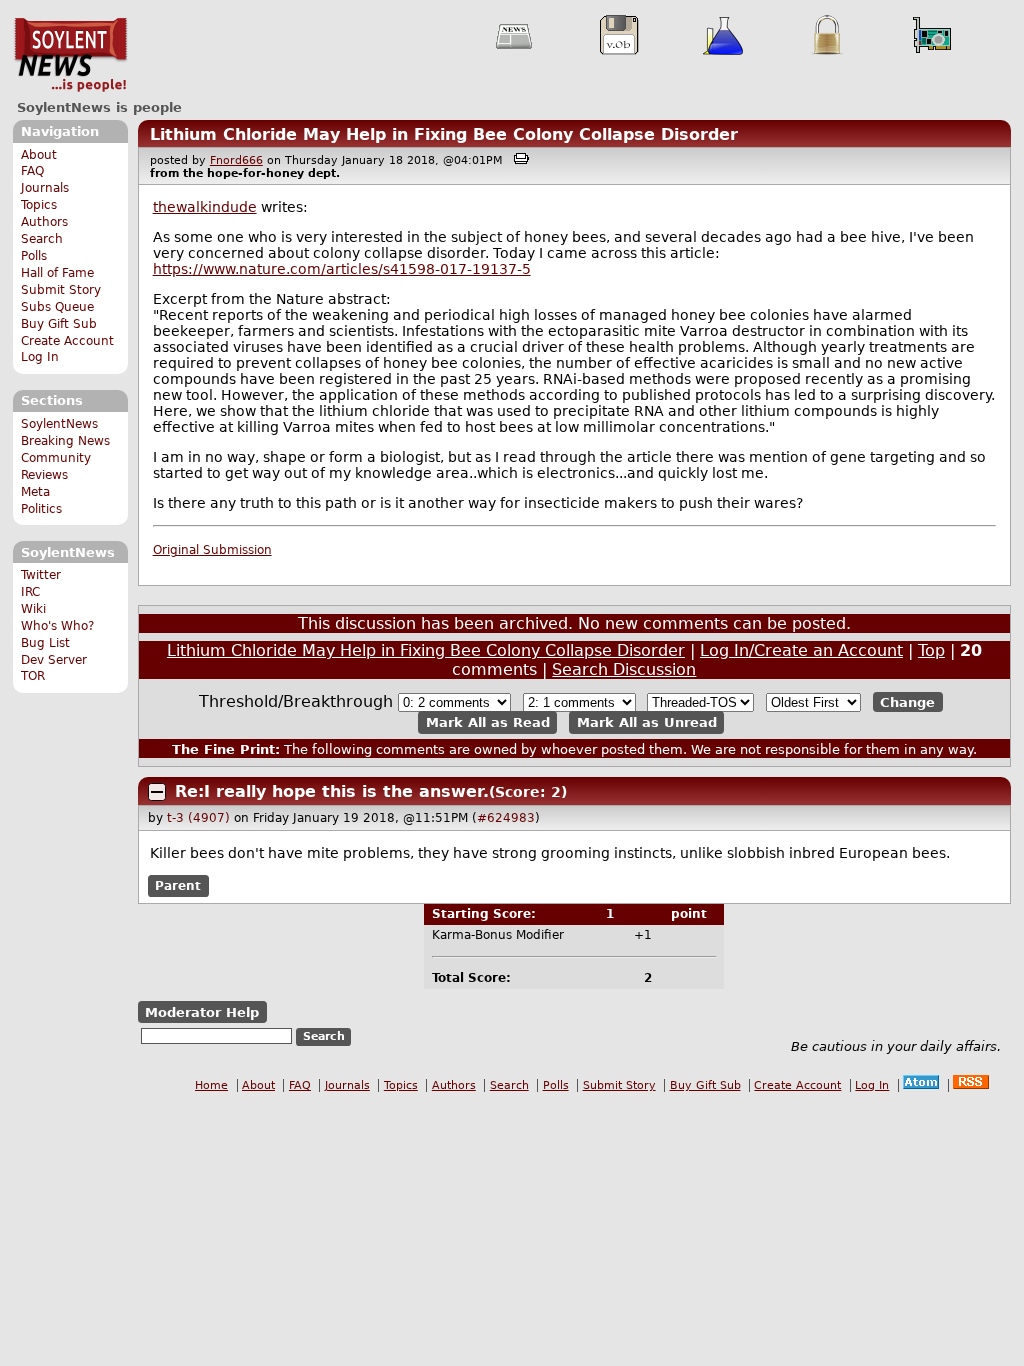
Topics (39, 205)
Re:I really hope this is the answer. (332, 791)
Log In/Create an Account (801, 650)
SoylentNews (70, 55)
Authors (44, 222)
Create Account (67, 341)
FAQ (32, 171)
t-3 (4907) (198, 818)
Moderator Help (202, 1012)
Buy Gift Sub (59, 324)
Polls (34, 256)
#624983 (506, 818)
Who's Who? (57, 626)
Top (931, 650)
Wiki (33, 609)
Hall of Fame (57, 273)
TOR (33, 676)
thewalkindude (205, 207)
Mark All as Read (488, 722)
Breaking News (65, 441)
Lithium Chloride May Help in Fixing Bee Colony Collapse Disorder (444, 134)
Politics (41, 509)
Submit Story (61, 290)
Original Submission (212, 550)
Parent (178, 886)
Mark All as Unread (647, 722)
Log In (40, 357)
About (39, 155)
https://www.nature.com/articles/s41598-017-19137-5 (342, 269)
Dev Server (54, 660)
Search (42, 239)
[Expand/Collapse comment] (157, 792)
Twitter (41, 575)
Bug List (45, 643)
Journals (45, 188)
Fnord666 (236, 160)
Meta (35, 492)
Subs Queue (57, 307)
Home (211, 1085)
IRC (30, 592)
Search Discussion (624, 669)
